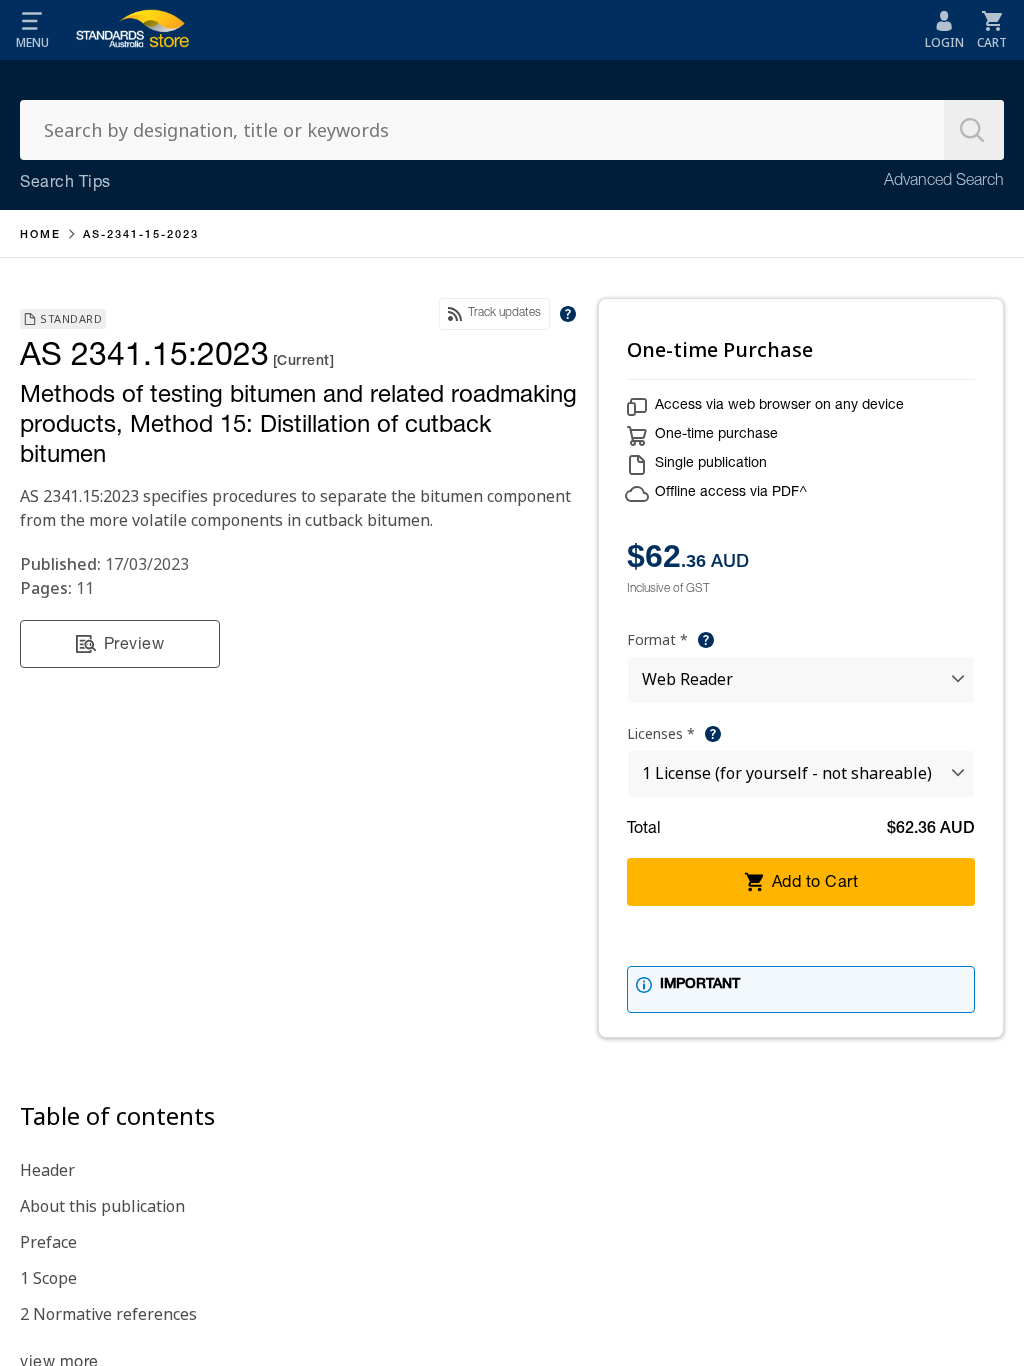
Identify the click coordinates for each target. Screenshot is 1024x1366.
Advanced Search (944, 182)
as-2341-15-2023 (141, 235)
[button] (32, 30)
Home (40, 235)
